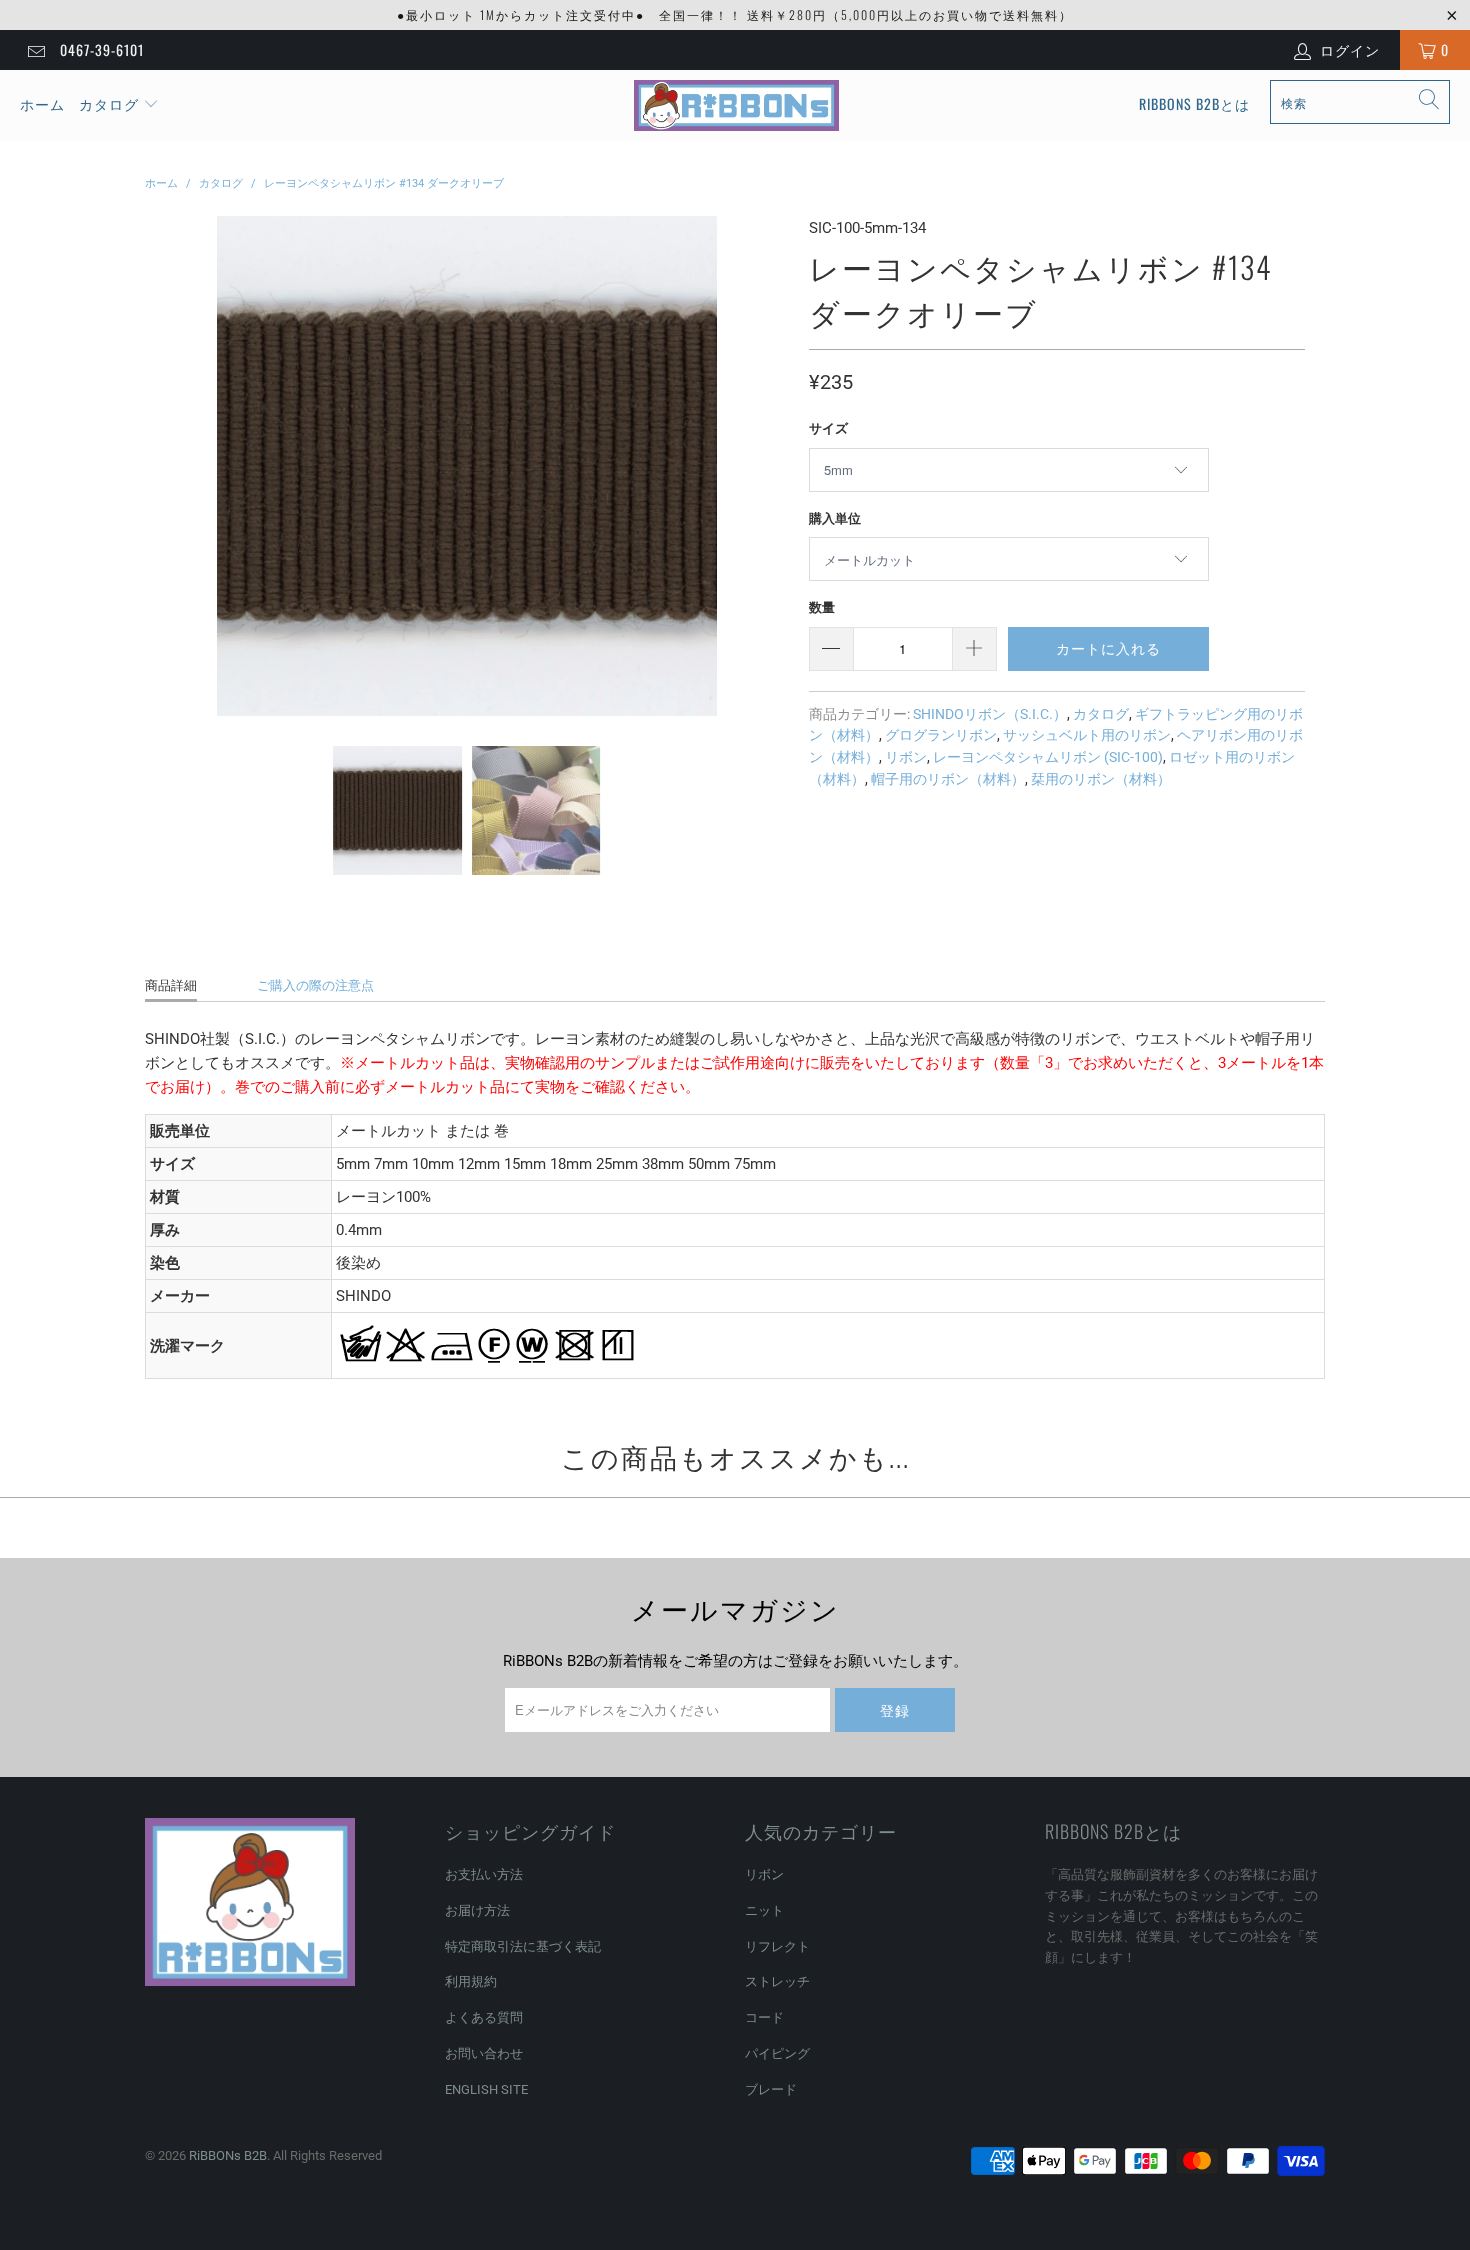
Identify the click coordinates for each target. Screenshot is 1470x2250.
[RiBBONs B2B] (736, 106)
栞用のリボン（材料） (1101, 779)
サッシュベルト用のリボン (1087, 735)
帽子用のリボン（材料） (948, 779)
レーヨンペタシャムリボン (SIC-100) (1048, 757)
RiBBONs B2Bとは (1194, 103)
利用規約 (471, 1981)
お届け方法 (477, 1910)
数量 (822, 607)
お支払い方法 (484, 1874)
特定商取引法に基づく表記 (523, 1946)
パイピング (777, 2053)
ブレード (771, 2089)
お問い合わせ (484, 2053)
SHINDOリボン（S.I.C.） (990, 714)
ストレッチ (777, 1981)
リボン (906, 757)
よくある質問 (484, 2017)
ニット (764, 1910)
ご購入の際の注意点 (315, 985)
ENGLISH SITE (486, 2089)
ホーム (42, 103)
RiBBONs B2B (228, 2155)
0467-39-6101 (102, 49)
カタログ (109, 103)
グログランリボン (941, 735)
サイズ (828, 428)
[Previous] (164, 466)
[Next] (770, 466)
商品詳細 (171, 985)
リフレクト (777, 1946)
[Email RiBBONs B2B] (35, 50)
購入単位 (835, 518)
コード (764, 2017)
